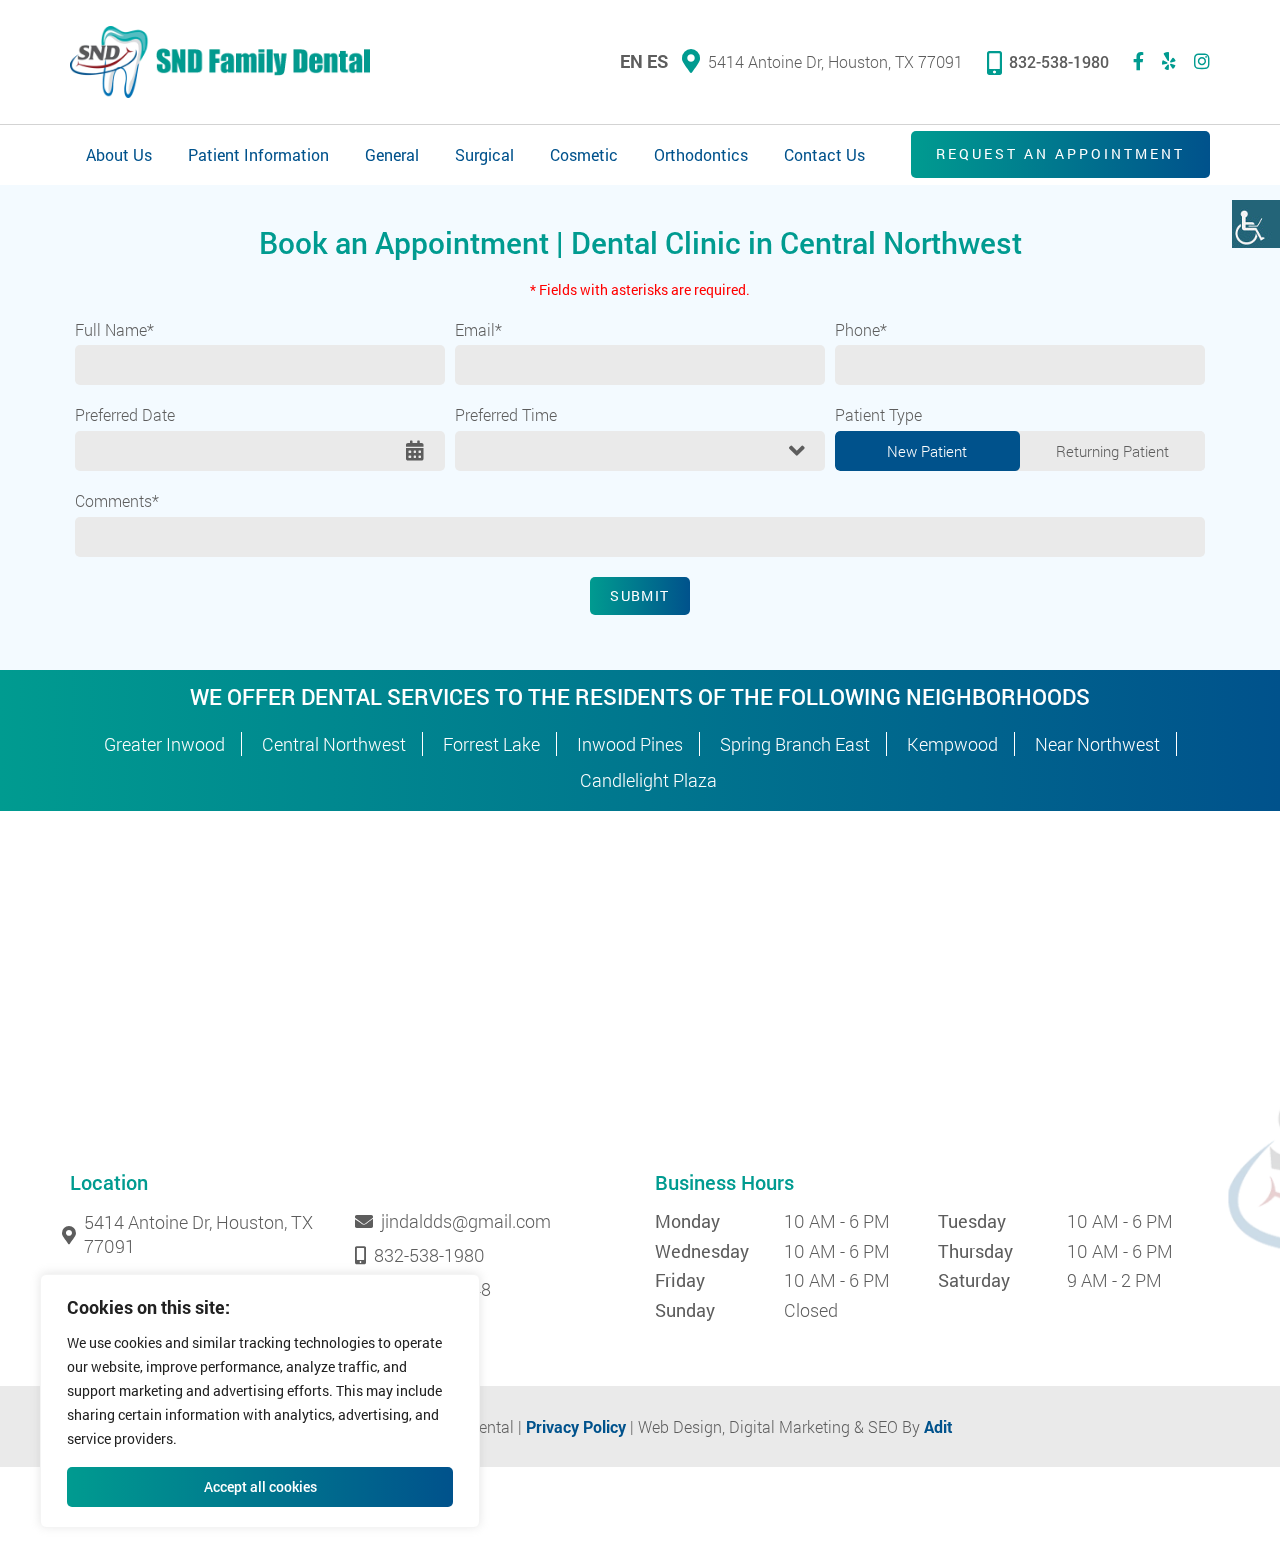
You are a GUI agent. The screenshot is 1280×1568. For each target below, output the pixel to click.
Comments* (117, 501)
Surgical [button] (484, 154)
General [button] (392, 154)
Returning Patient (1112, 451)
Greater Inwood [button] (164, 744)
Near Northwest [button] (1097, 744)
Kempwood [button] (952, 744)
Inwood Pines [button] (630, 744)
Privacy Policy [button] (576, 1426)
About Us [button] (119, 154)
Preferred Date (125, 415)
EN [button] (631, 61)
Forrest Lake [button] (491, 744)
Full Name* (114, 330)
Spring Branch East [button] (795, 744)
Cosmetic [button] (584, 154)
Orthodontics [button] (701, 154)
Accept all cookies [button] (260, 1486)
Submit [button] (639, 595)
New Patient (927, 451)
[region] (260, 1401)
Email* (478, 330)
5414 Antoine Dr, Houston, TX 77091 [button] (835, 61)
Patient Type (878, 415)
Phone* (861, 330)
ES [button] (657, 61)
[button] (1256, 224)
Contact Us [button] (824, 154)
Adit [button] (938, 1426)
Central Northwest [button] (334, 744)
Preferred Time (506, 415)
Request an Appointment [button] (1060, 153)
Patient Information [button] (258, 154)
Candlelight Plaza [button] (648, 780)
